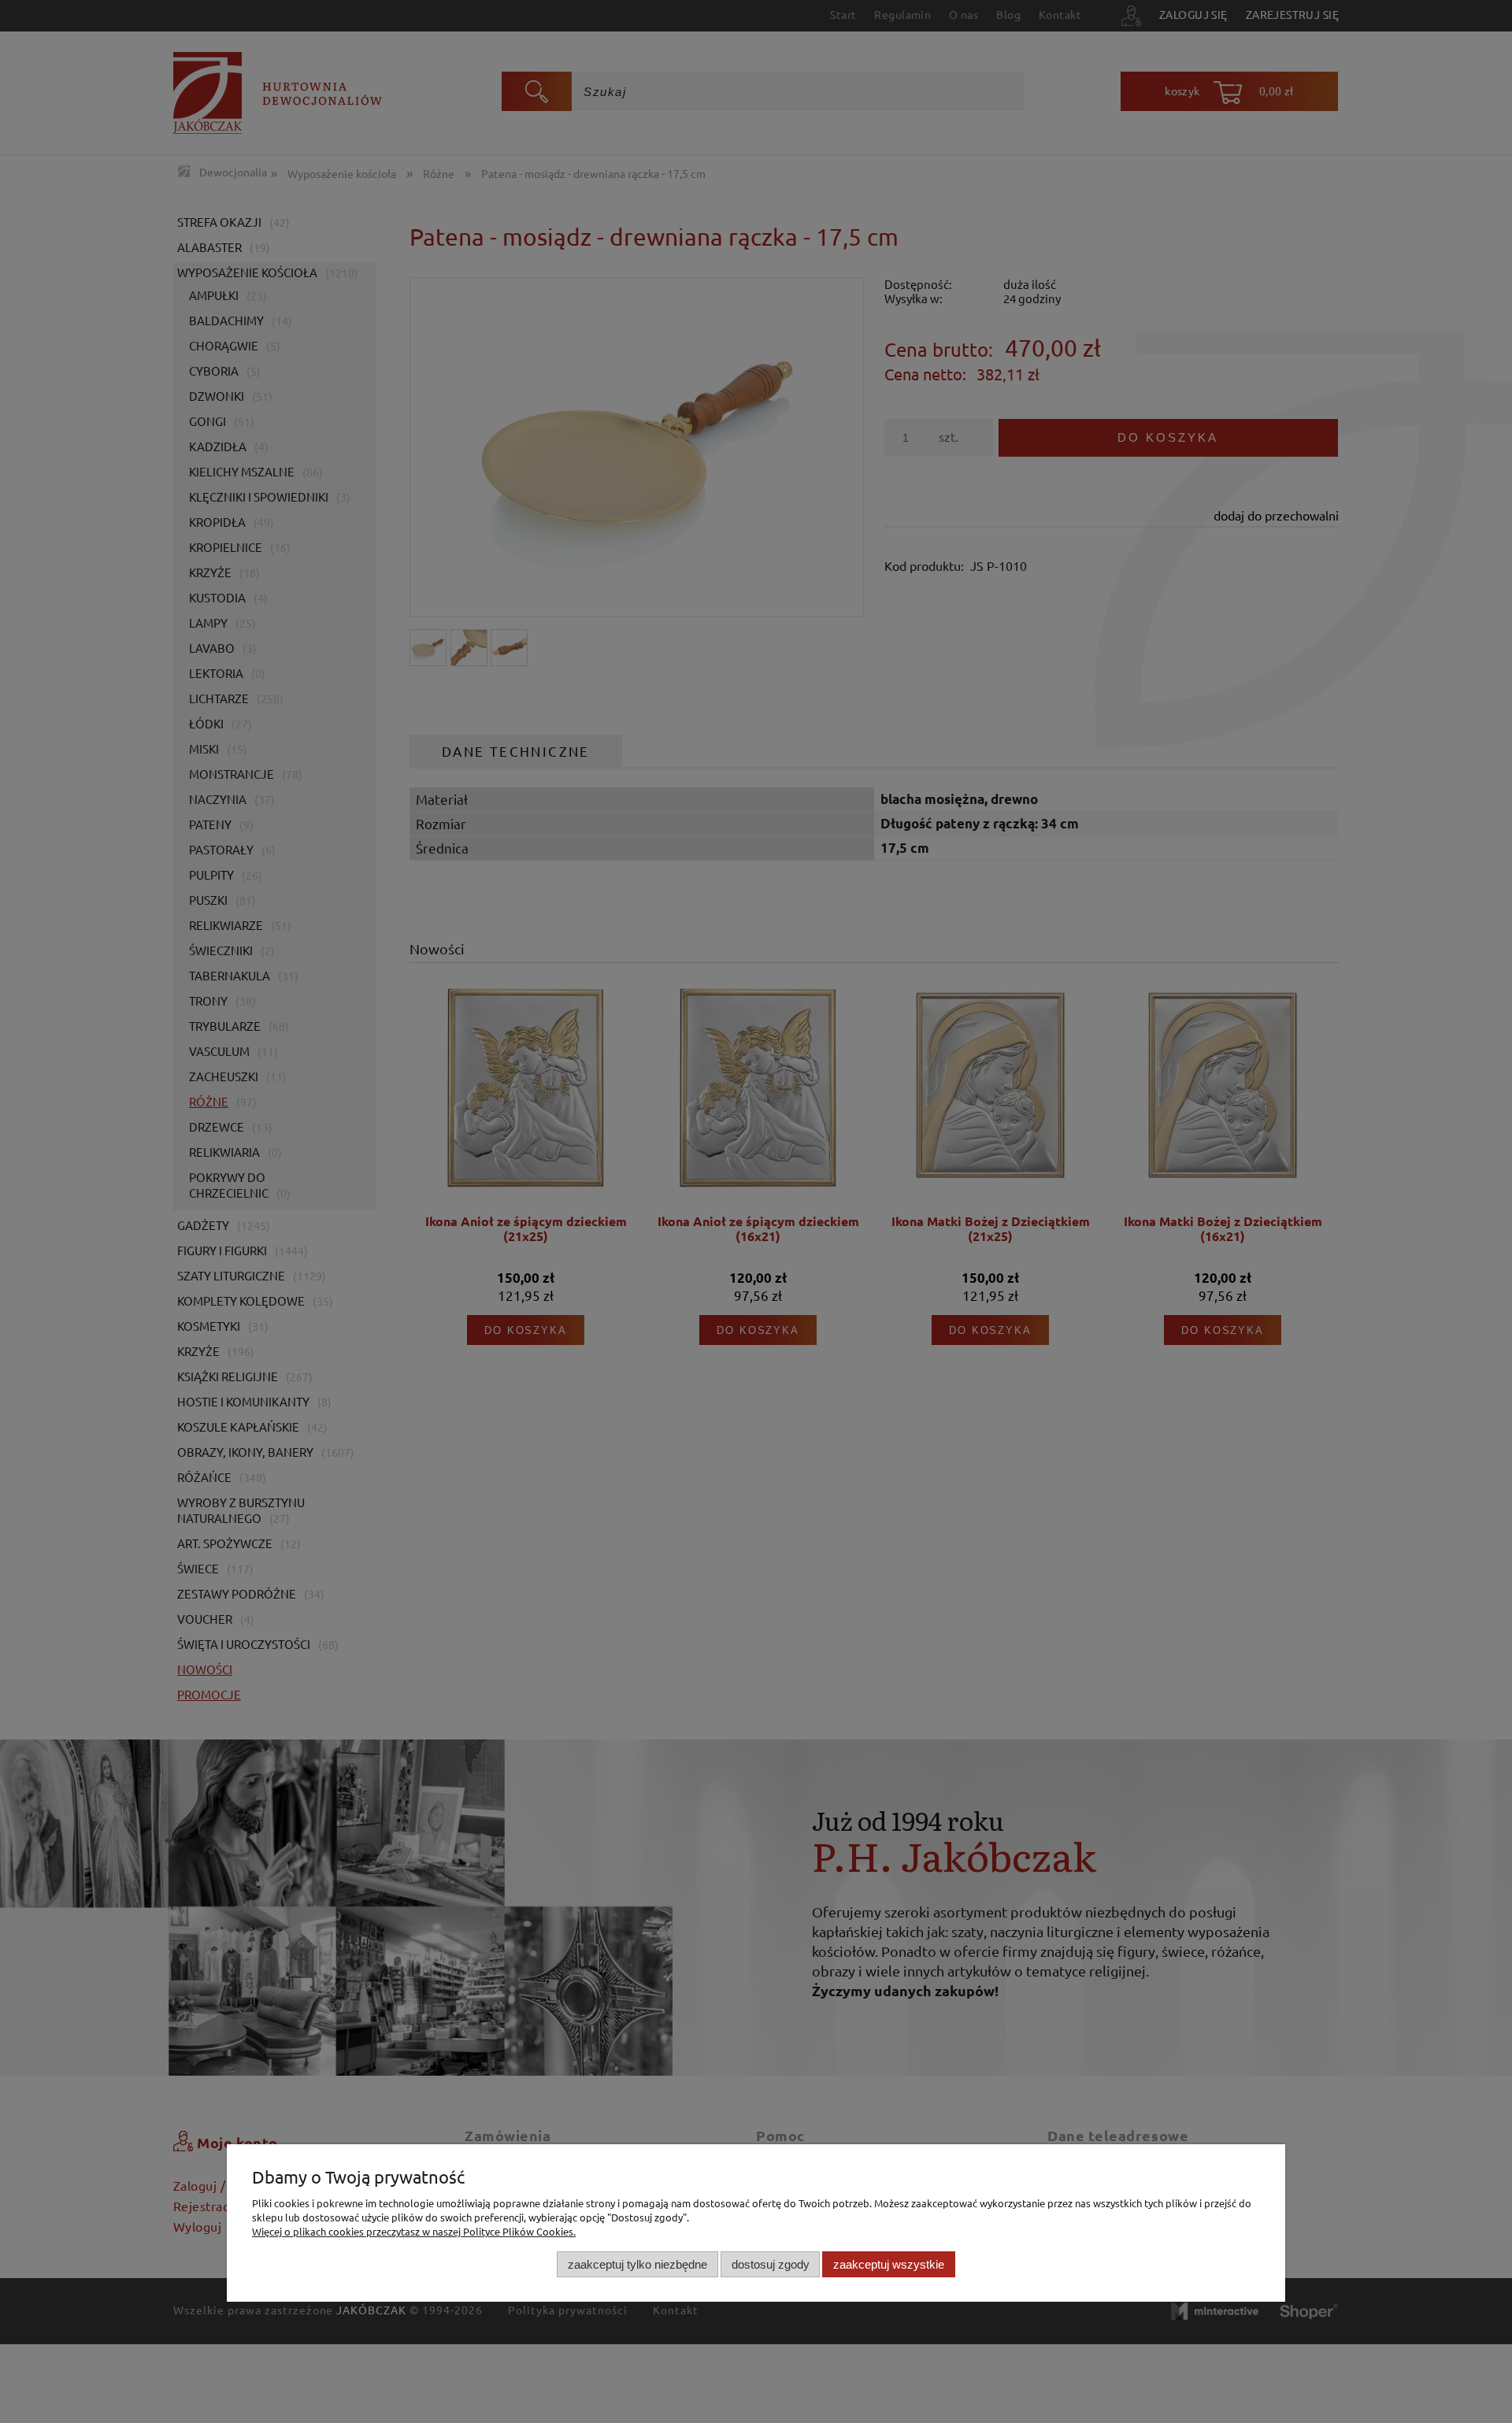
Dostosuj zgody (771, 2264)
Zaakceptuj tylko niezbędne (637, 2264)
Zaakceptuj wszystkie (889, 2264)
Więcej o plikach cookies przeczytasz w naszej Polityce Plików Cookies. (414, 2231)
